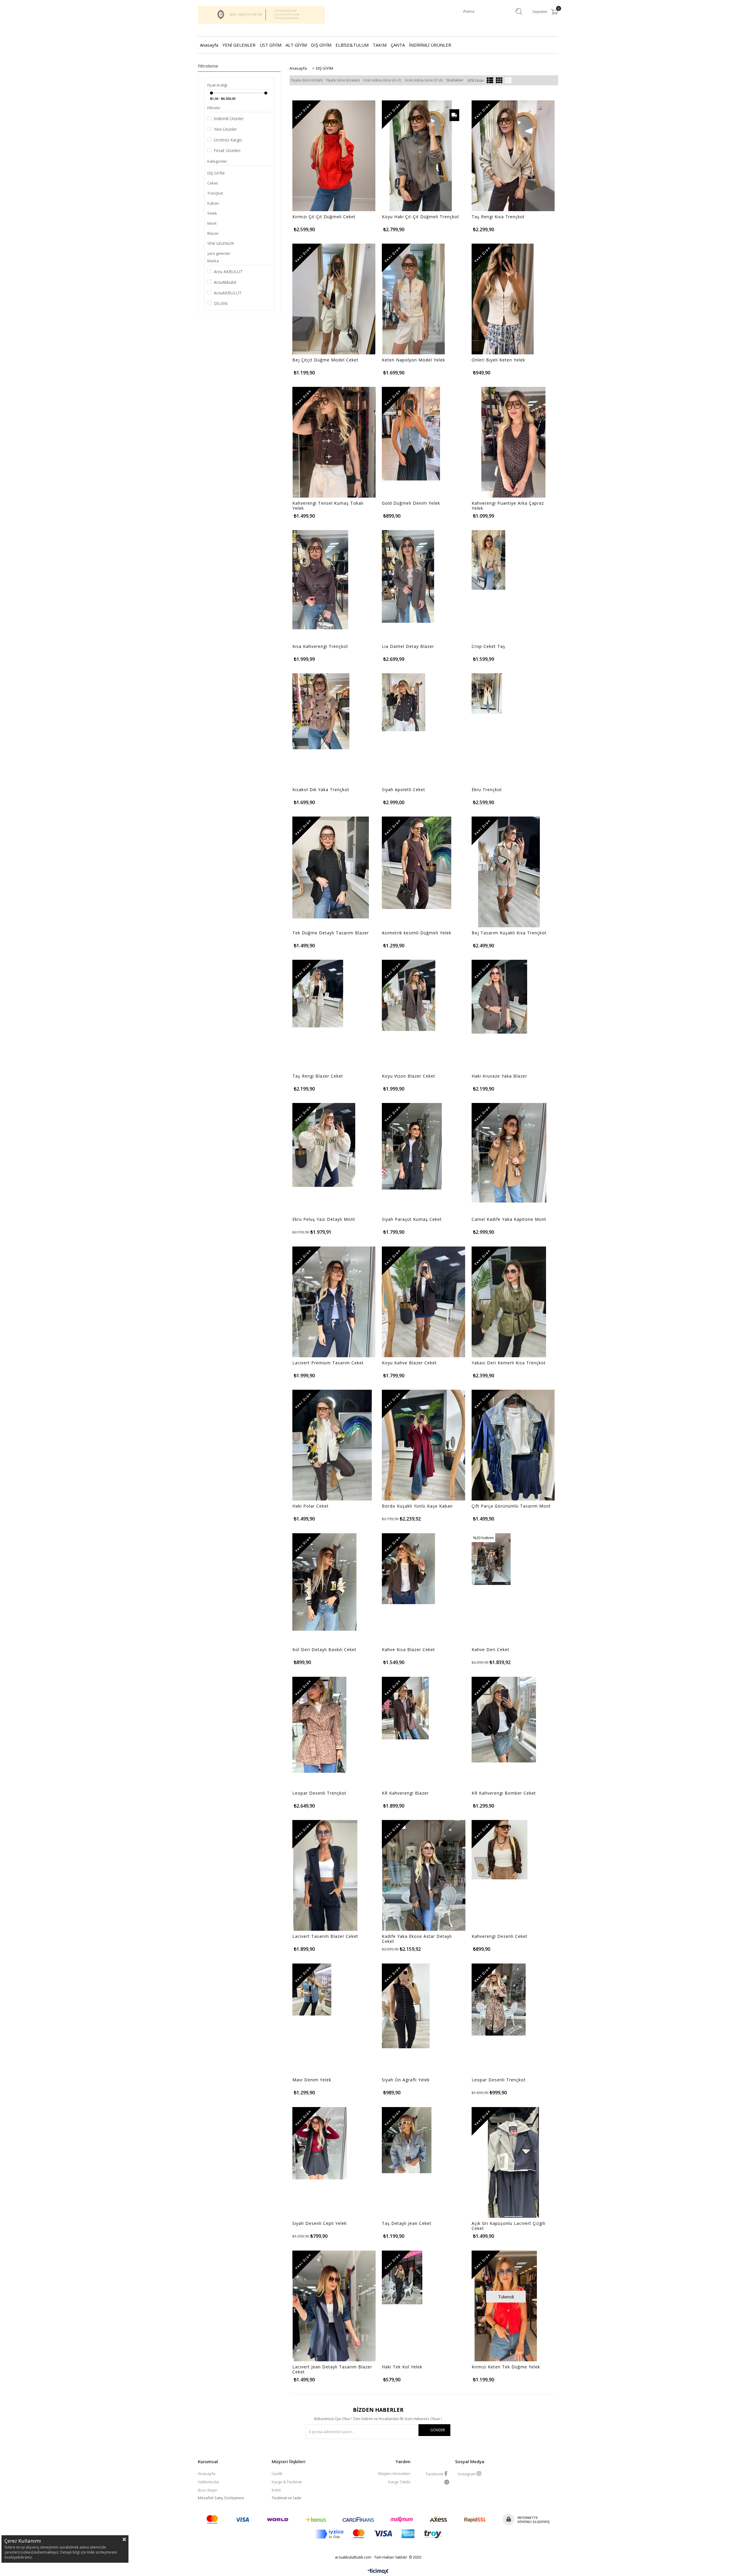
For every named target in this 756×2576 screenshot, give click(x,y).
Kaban (213, 203)
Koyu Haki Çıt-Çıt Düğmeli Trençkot (421, 217)
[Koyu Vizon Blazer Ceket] (409, 995)
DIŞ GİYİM (321, 45)
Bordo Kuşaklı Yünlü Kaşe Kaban (417, 1506)
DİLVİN (221, 303)
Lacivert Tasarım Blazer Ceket (325, 1936)
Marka (213, 261)
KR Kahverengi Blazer (405, 1793)
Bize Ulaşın (208, 2490)
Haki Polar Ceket (311, 1506)
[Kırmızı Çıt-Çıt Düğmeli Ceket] (334, 156)
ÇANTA (398, 45)
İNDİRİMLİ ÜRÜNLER (430, 45)
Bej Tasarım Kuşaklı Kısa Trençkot (509, 933)
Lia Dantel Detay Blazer (408, 646)
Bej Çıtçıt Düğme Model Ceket (325, 360)
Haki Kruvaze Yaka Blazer (499, 1076)
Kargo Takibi (399, 2482)
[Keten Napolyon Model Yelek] (413, 299)
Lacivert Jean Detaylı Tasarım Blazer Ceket (332, 2369)
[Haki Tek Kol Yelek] (402, 2277)
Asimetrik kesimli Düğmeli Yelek (417, 933)
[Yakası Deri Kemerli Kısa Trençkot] (509, 1302)
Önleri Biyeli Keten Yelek (498, 360)
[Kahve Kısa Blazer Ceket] (408, 1569)
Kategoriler (217, 161)
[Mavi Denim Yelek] (312, 1990)
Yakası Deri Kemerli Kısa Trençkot (509, 1363)
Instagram (467, 2474)
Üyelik (277, 2474)
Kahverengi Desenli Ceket (500, 1936)
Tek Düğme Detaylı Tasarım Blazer (331, 933)
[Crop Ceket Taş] (488, 560)
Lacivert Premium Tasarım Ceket (328, 1363)
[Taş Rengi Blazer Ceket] (318, 994)
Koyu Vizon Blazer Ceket (409, 1076)
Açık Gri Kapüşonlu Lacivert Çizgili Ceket (509, 2226)
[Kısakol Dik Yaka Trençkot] (321, 711)
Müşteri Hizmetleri (394, 2474)
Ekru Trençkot (487, 790)
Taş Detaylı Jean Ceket (407, 2223)
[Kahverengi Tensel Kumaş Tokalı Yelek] (334, 442)
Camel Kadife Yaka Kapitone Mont (509, 1219)
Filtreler (214, 108)
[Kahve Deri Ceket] (491, 1559)
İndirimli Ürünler (229, 119)
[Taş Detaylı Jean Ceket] (407, 2140)
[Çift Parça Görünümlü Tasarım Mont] (513, 1445)
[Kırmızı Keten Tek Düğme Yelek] (506, 2306)
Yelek (212, 213)
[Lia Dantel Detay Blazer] (408, 576)
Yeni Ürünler (225, 129)
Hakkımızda (208, 2482)
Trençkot (215, 193)
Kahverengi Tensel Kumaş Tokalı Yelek (328, 506)
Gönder (438, 2430)
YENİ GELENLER (239, 45)
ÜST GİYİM (271, 45)
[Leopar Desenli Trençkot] (319, 1725)
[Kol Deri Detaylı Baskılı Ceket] (324, 1582)
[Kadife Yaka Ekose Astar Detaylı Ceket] (424, 1875)
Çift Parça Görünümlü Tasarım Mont (511, 1506)
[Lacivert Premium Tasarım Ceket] (334, 1302)
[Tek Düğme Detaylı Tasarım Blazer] (331, 867)
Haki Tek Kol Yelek (402, 2367)
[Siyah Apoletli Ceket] (404, 702)
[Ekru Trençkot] (487, 694)
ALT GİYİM (296, 45)
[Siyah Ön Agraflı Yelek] (406, 2006)
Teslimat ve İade (286, 2498)
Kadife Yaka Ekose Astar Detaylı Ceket (417, 1939)
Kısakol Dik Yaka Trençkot (321, 790)
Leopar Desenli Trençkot (319, 1793)
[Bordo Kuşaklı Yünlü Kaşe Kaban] (423, 1445)
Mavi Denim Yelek (312, 2080)
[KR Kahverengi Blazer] (405, 1708)
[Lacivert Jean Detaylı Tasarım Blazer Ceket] (334, 2306)
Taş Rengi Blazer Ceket (318, 1076)
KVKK (276, 2490)
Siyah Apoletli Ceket (404, 790)
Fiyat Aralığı (217, 85)
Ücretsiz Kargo (228, 140)
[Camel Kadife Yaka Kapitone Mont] (509, 1153)
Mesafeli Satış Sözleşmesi (221, 2498)
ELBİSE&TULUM (352, 45)
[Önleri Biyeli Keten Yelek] (503, 299)
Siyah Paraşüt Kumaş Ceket (412, 1219)
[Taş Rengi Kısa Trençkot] (513, 156)
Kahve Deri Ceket (491, 1650)
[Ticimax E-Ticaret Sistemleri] (378, 2572)
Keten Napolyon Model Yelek (413, 360)
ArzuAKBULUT (228, 293)
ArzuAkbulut (225, 282)
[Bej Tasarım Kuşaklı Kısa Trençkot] (509, 872)
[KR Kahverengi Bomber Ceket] (504, 1720)
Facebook (435, 2474)
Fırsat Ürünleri (227, 150)
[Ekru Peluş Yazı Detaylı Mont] (324, 1145)
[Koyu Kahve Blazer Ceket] (423, 1302)
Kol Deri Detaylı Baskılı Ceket (324, 1650)
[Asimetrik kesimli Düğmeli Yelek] (417, 863)
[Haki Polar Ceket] (332, 1445)
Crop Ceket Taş (488, 646)
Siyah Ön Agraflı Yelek (406, 2080)
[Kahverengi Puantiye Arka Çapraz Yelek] (513, 442)
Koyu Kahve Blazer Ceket (409, 1363)
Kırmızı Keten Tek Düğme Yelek (506, 2367)
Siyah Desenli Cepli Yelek (320, 2223)
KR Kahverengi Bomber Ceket (504, 1793)
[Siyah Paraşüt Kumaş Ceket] (412, 1146)
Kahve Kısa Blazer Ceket (408, 1650)
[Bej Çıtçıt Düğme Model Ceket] (334, 299)
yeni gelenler (219, 253)
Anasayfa (209, 45)
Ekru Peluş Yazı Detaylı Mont (324, 1219)
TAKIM (380, 45)
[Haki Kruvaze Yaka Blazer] (499, 997)
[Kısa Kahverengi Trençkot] (320, 580)
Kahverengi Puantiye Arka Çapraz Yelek (508, 506)
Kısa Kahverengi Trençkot (320, 646)
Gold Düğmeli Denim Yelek (411, 503)
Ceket (212, 183)
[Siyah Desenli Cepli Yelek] (320, 2143)
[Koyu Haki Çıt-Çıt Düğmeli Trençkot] (421, 156)
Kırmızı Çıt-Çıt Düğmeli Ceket (324, 217)
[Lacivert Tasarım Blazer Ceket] (325, 1875)
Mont (212, 223)
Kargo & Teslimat (287, 2482)
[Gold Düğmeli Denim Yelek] (411, 434)
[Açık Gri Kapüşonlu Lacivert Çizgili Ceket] (513, 2162)
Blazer (213, 233)
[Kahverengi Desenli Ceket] (500, 1850)
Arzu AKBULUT (228, 272)
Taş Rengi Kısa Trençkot (498, 217)
